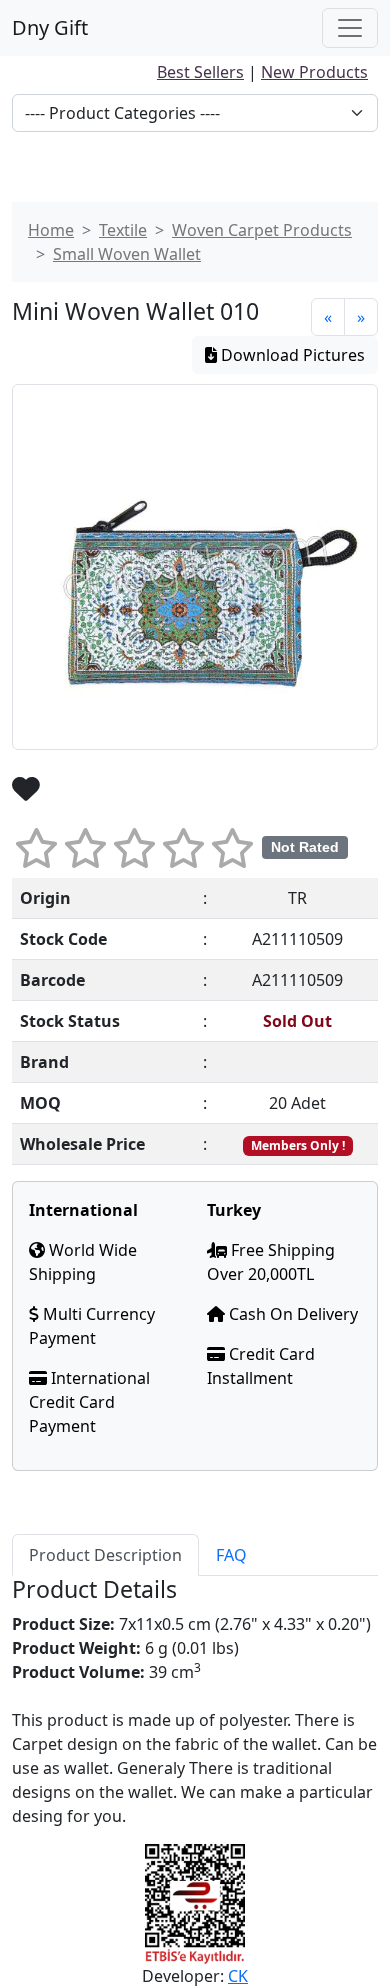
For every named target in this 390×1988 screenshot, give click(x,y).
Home (51, 230)
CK (238, 1976)
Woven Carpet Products (262, 230)
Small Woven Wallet (127, 254)
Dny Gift (50, 27)
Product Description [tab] (105, 1555)
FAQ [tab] (231, 1555)
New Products (314, 72)
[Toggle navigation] (350, 28)
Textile (123, 230)
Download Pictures (291, 355)
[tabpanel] (195, 1702)
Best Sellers (200, 72)
